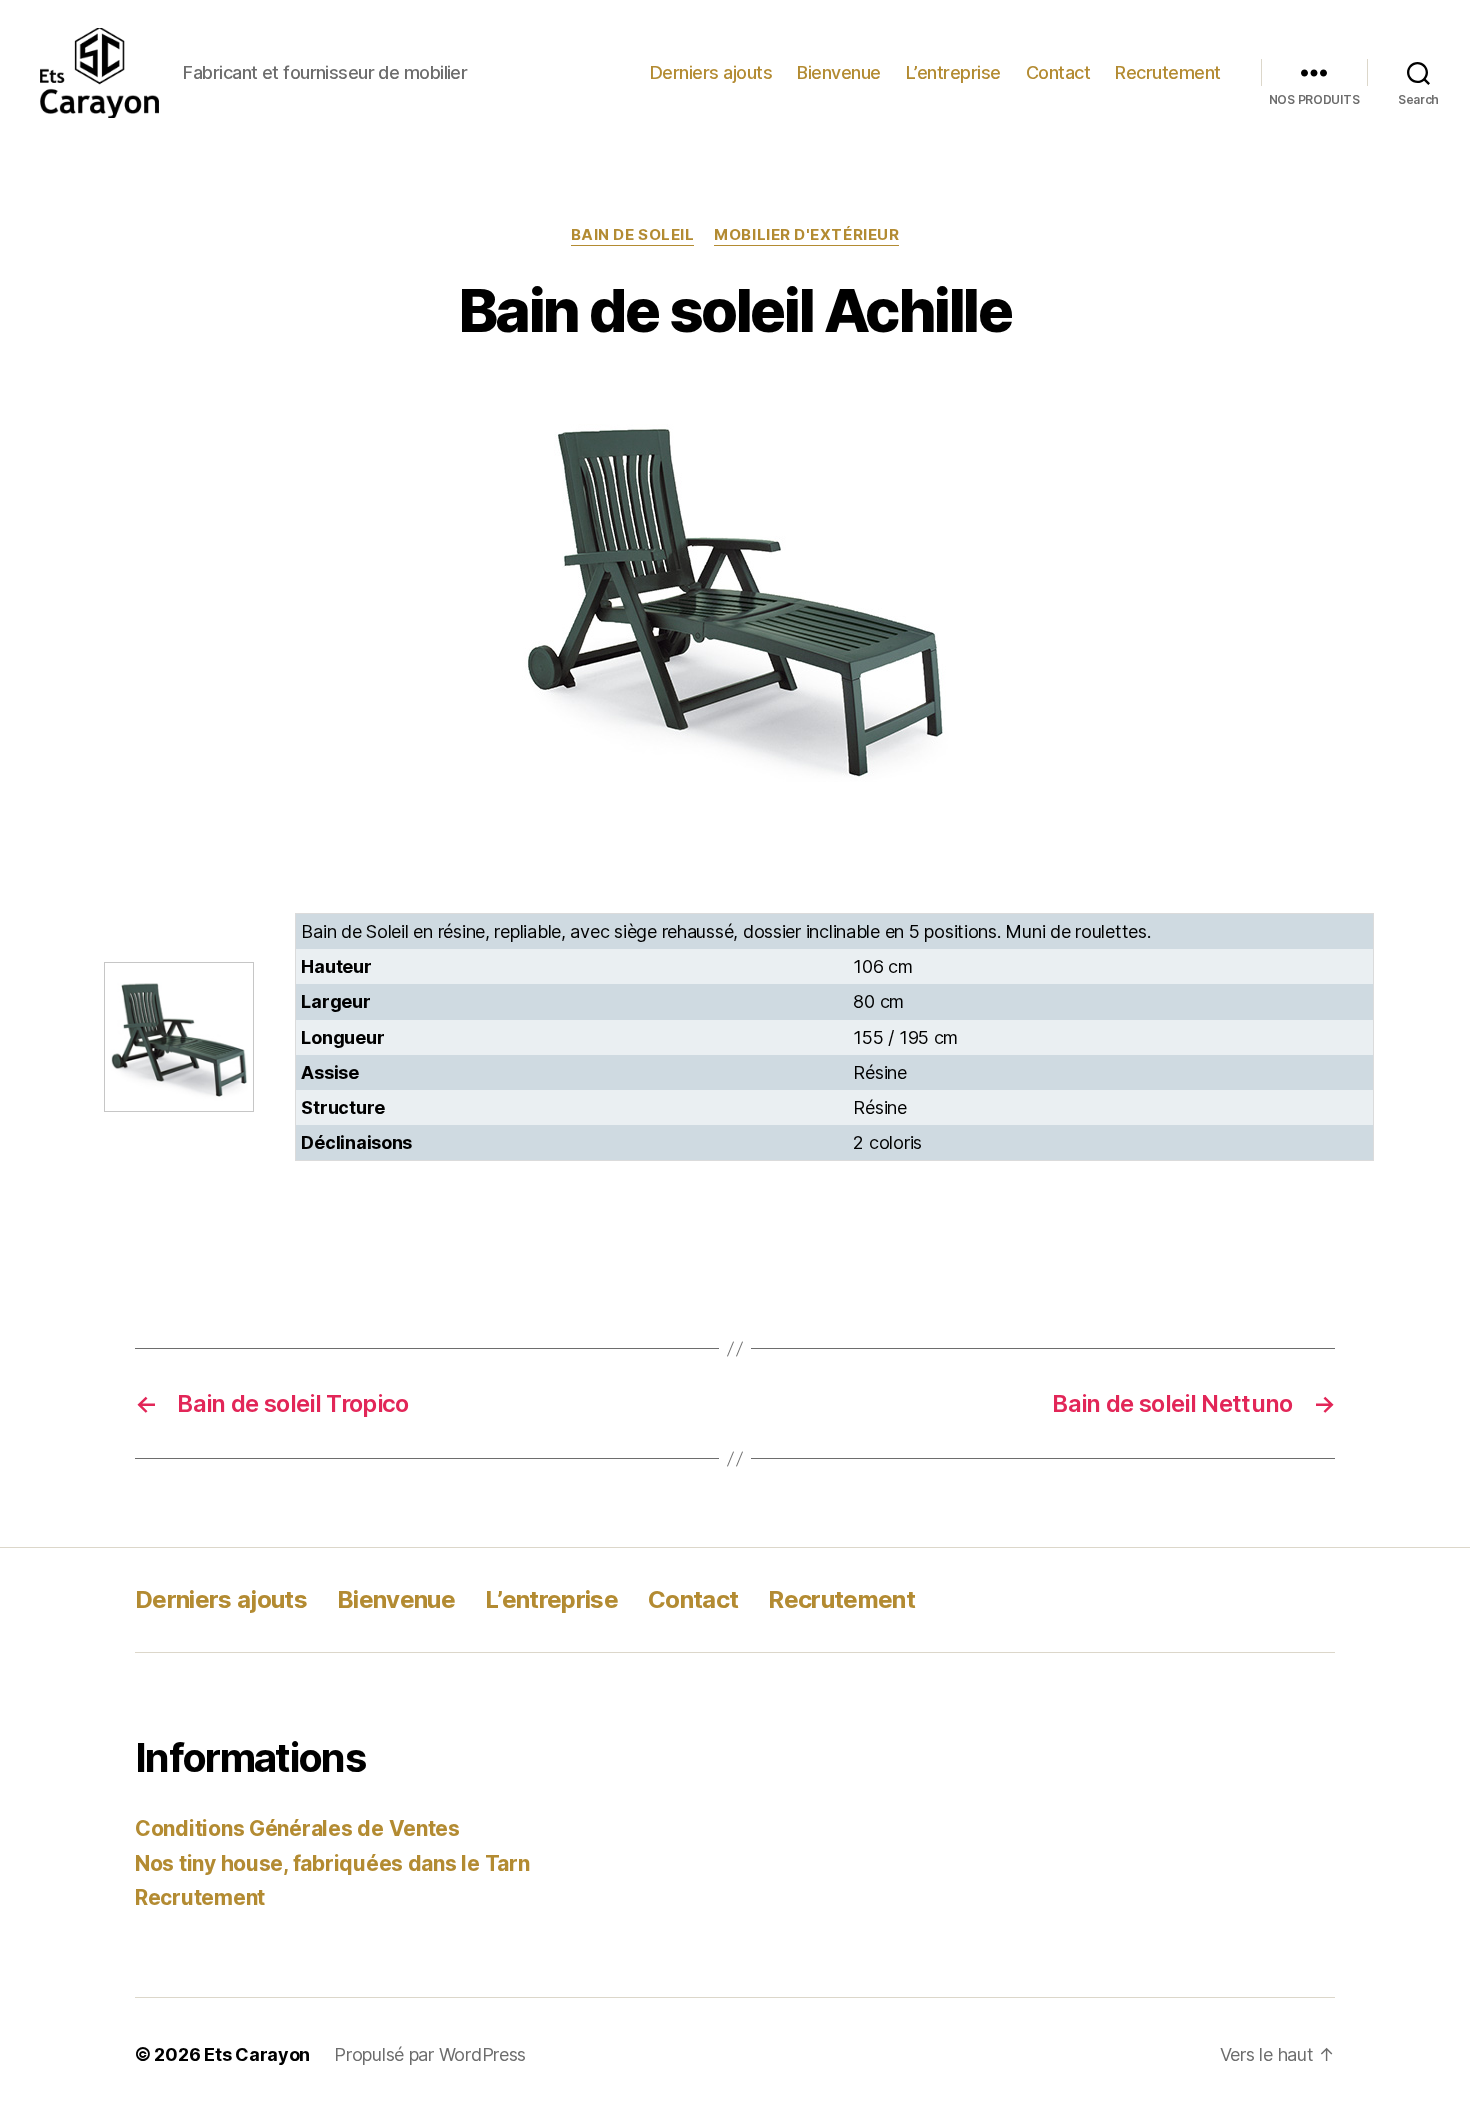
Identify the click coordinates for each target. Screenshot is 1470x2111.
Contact (1058, 72)
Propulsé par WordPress (430, 2054)
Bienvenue (839, 72)
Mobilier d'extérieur (806, 235)
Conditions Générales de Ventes (297, 1828)
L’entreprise (953, 72)
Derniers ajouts (711, 72)
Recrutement (1168, 72)
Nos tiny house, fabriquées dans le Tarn (332, 1863)
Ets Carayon (257, 2054)
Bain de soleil (633, 235)
